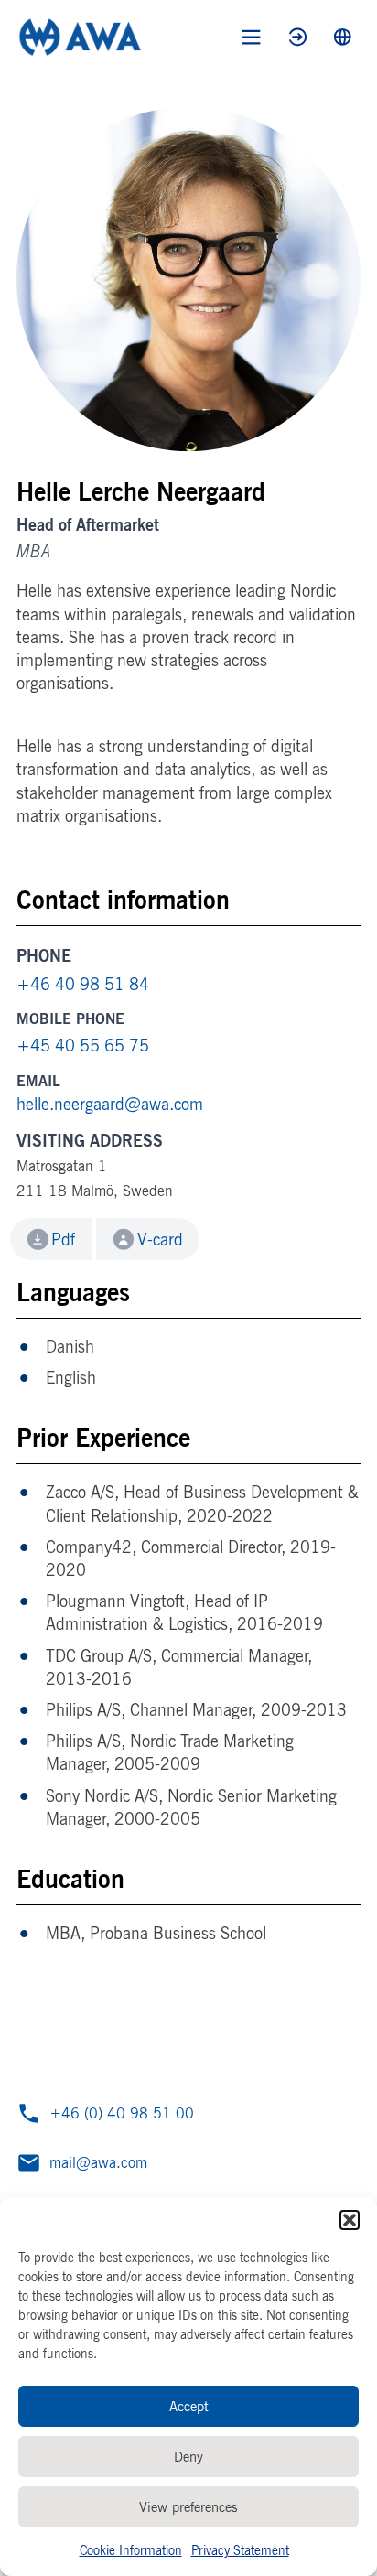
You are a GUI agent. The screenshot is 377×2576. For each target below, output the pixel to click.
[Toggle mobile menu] (251, 37)
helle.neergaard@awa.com (110, 1104)
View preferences (188, 2507)
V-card (160, 1239)
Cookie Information (131, 2550)
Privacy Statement (240, 2550)
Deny (188, 2457)
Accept (189, 2406)
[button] (350, 2220)
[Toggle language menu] (343, 37)
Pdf (63, 1239)
